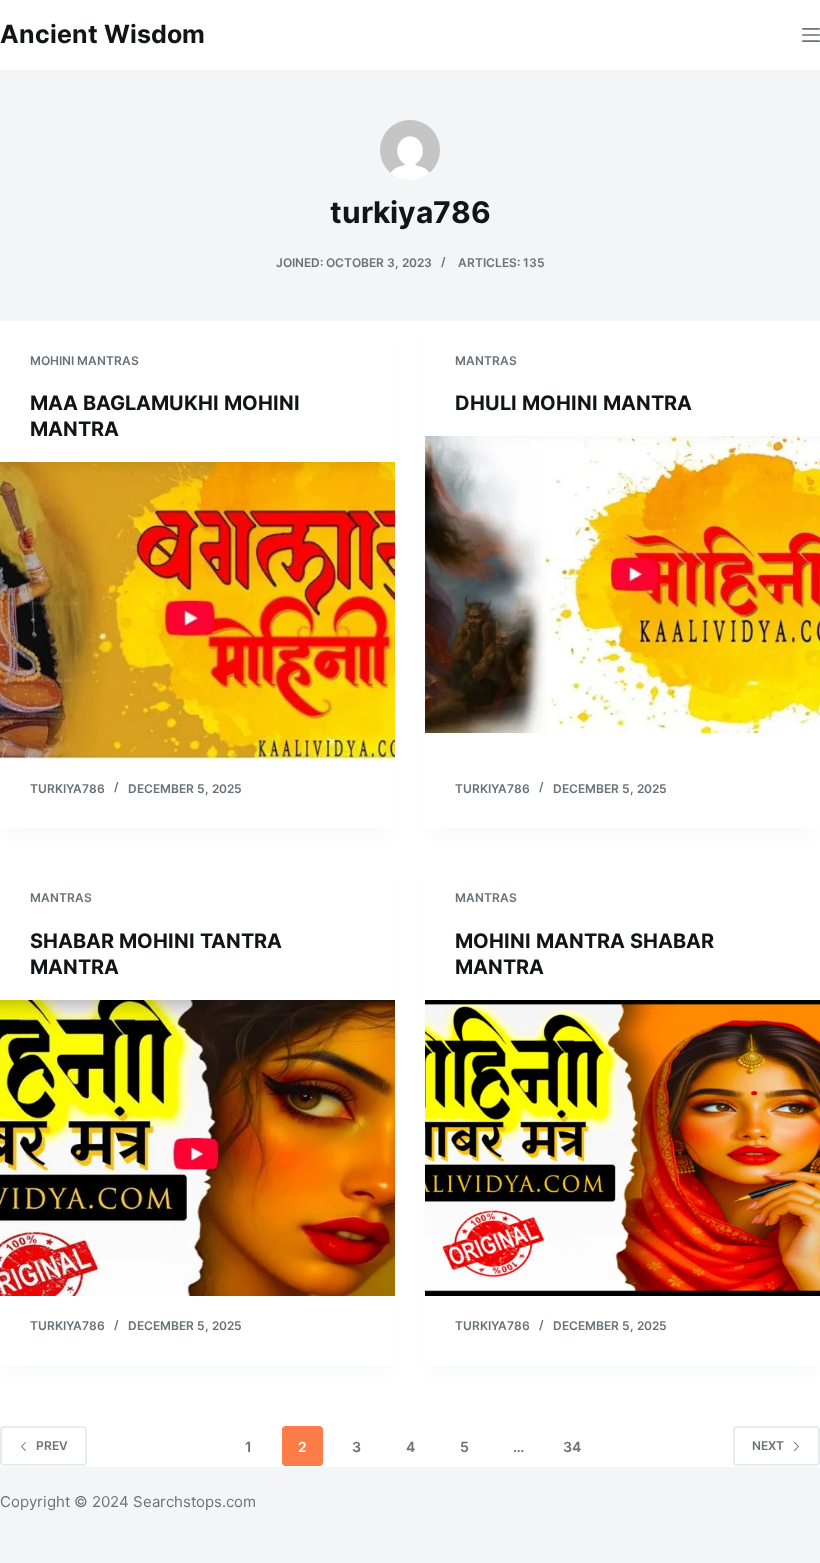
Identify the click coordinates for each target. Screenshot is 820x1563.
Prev (52, 1445)
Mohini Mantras (84, 360)
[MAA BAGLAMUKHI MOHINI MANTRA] (197, 610)
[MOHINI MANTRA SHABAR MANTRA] (622, 1148)
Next (768, 1445)
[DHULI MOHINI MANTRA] (622, 584)
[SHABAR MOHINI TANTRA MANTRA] (197, 1148)
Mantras (486, 360)
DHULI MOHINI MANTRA (573, 403)
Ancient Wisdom (102, 34)
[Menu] (811, 35)
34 (572, 1446)
